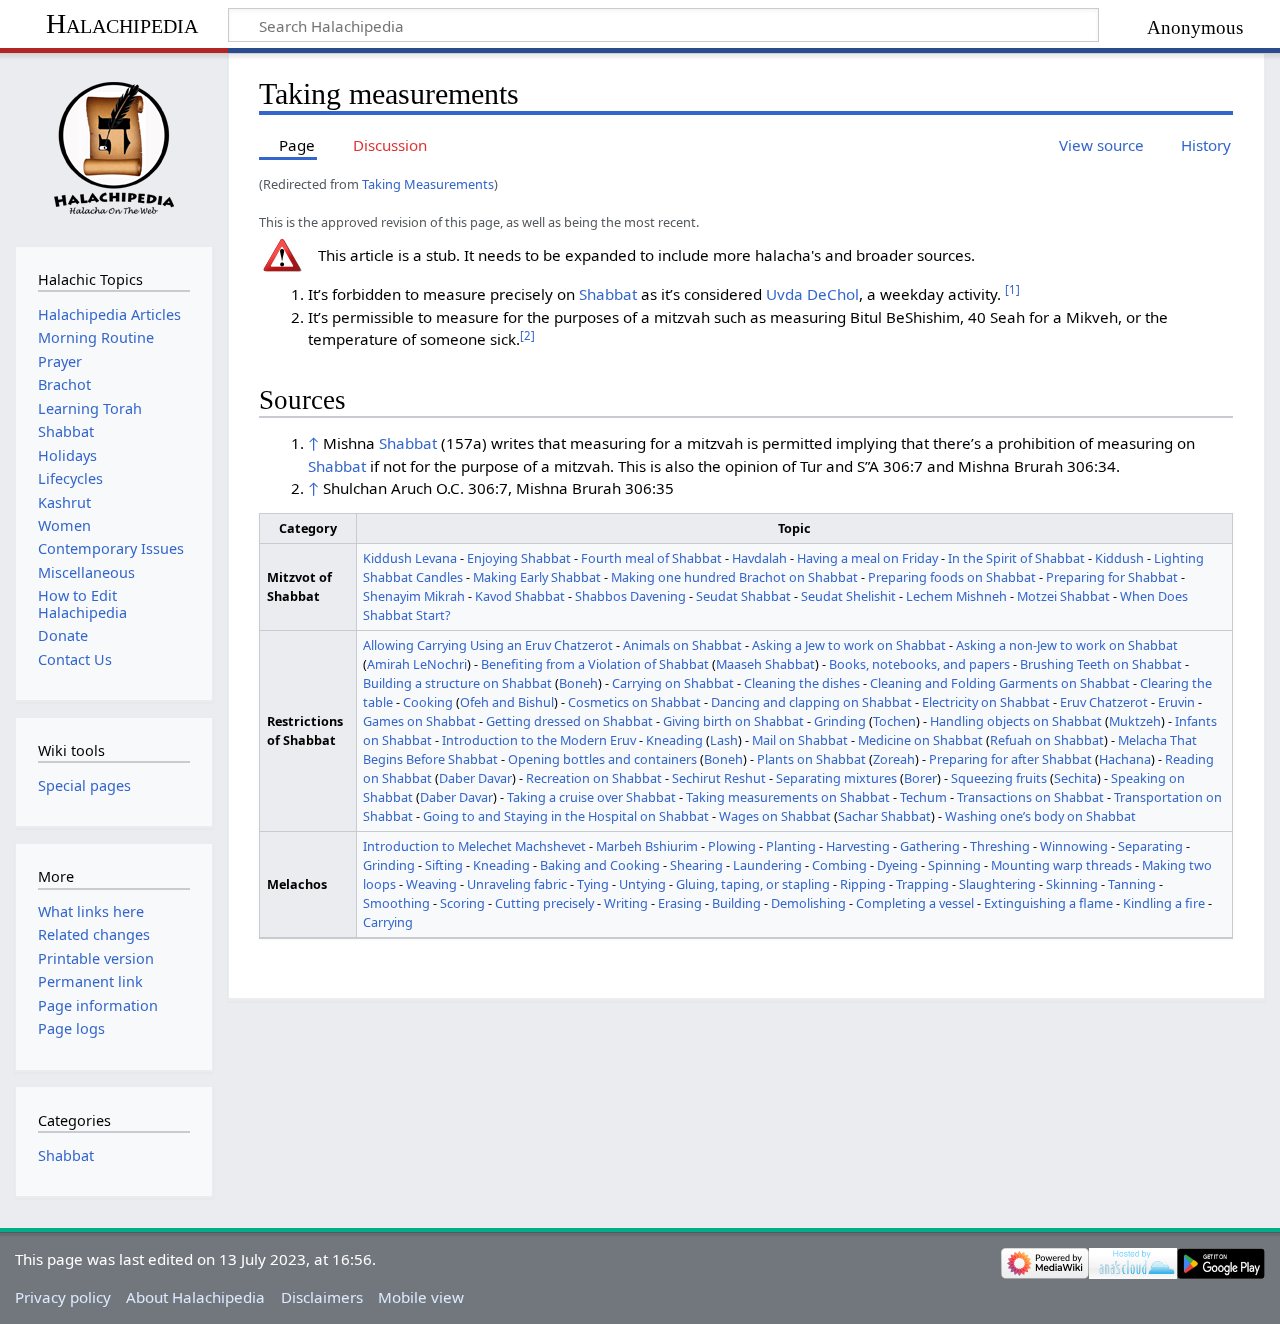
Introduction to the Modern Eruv (539, 740)
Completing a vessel (915, 903)
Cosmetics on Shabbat (634, 702)
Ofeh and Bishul (507, 702)
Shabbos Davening (630, 596)
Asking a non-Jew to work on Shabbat (1067, 645)
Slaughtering (997, 884)
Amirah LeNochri (417, 664)
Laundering (767, 865)
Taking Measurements (428, 184)
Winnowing (1074, 846)
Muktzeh (1135, 721)
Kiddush (1119, 558)
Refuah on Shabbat (1047, 740)
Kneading (674, 740)
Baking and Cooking (600, 865)
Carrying (388, 922)
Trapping (922, 884)
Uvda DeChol (812, 294)
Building (736, 903)
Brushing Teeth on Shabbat (1101, 664)
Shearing (696, 865)
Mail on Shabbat (800, 740)
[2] (527, 335)
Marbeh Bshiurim (647, 846)
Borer (920, 778)
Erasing (680, 903)
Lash (724, 740)
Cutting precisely (544, 903)
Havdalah (759, 558)
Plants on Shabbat (811, 759)
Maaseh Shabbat (765, 664)
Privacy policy (63, 1297)
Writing (626, 903)
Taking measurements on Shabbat (788, 797)
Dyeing (897, 865)
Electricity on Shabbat (986, 702)
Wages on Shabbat (775, 816)
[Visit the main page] (113, 147)
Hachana (1125, 759)
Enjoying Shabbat (519, 558)
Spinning (954, 865)
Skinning (1072, 884)
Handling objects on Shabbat (1016, 721)
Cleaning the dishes (802, 683)
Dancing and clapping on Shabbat (811, 702)
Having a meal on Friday (867, 558)
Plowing (732, 846)
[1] (1012, 289)
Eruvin (1176, 702)
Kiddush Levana (410, 558)
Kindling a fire (1164, 903)
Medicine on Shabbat (920, 740)
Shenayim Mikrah (414, 596)
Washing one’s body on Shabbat (1040, 816)
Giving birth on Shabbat (733, 721)
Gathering (930, 846)
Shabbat (608, 294)
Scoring (462, 903)
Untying (642, 884)
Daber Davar (475, 778)
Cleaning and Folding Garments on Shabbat (1000, 683)
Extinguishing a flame (1048, 903)
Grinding (840, 721)
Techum (923, 797)
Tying (593, 884)
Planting (791, 846)
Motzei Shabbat (1063, 596)
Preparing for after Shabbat (1010, 759)
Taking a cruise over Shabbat (591, 797)
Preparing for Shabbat (1112, 577)
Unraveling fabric (517, 884)
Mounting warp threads (1061, 865)
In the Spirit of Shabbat (1016, 558)
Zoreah (894, 759)
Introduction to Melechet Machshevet (474, 846)
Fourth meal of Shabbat (651, 558)
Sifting (444, 865)
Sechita (1075, 778)
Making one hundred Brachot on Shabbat (734, 577)
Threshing (1000, 846)
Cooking (428, 702)
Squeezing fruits (999, 778)
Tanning (1132, 884)
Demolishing (808, 903)
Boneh (578, 683)
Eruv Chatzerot (1104, 702)
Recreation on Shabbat (594, 778)
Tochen (894, 721)
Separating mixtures (836, 778)
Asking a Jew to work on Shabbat (849, 645)
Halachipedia (122, 23)
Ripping (863, 884)
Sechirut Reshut (719, 778)
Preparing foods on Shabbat (952, 577)
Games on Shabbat (419, 721)
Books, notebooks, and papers (919, 664)
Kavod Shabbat (520, 596)
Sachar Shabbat (884, 816)
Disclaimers (322, 1297)
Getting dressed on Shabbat (569, 721)
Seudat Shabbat (743, 596)
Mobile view (421, 1297)
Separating (1150, 846)
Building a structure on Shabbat (457, 683)
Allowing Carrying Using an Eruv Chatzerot (488, 645)
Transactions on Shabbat (1030, 797)
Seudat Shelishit (848, 596)
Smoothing (396, 903)
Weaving (431, 884)
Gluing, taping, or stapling (753, 884)
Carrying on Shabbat (673, 683)
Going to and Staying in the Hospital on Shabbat (566, 816)
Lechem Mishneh (956, 596)
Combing (839, 865)
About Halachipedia (195, 1297)
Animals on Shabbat (682, 645)
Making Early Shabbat (537, 577)
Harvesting (858, 846)
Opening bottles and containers (602, 759)
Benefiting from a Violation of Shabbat (595, 664)
